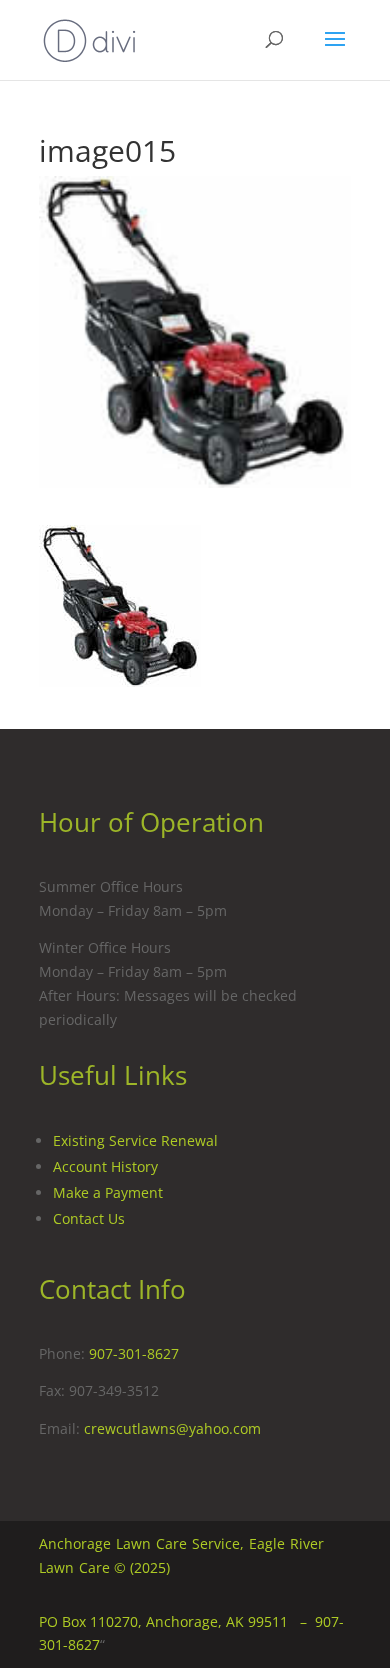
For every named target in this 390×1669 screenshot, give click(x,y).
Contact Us (89, 1218)
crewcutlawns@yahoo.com (172, 1428)
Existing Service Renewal (135, 1140)
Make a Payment (108, 1192)
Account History (105, 1166)
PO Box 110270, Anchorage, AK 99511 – (177, 1621)
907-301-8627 (134, 1353)
